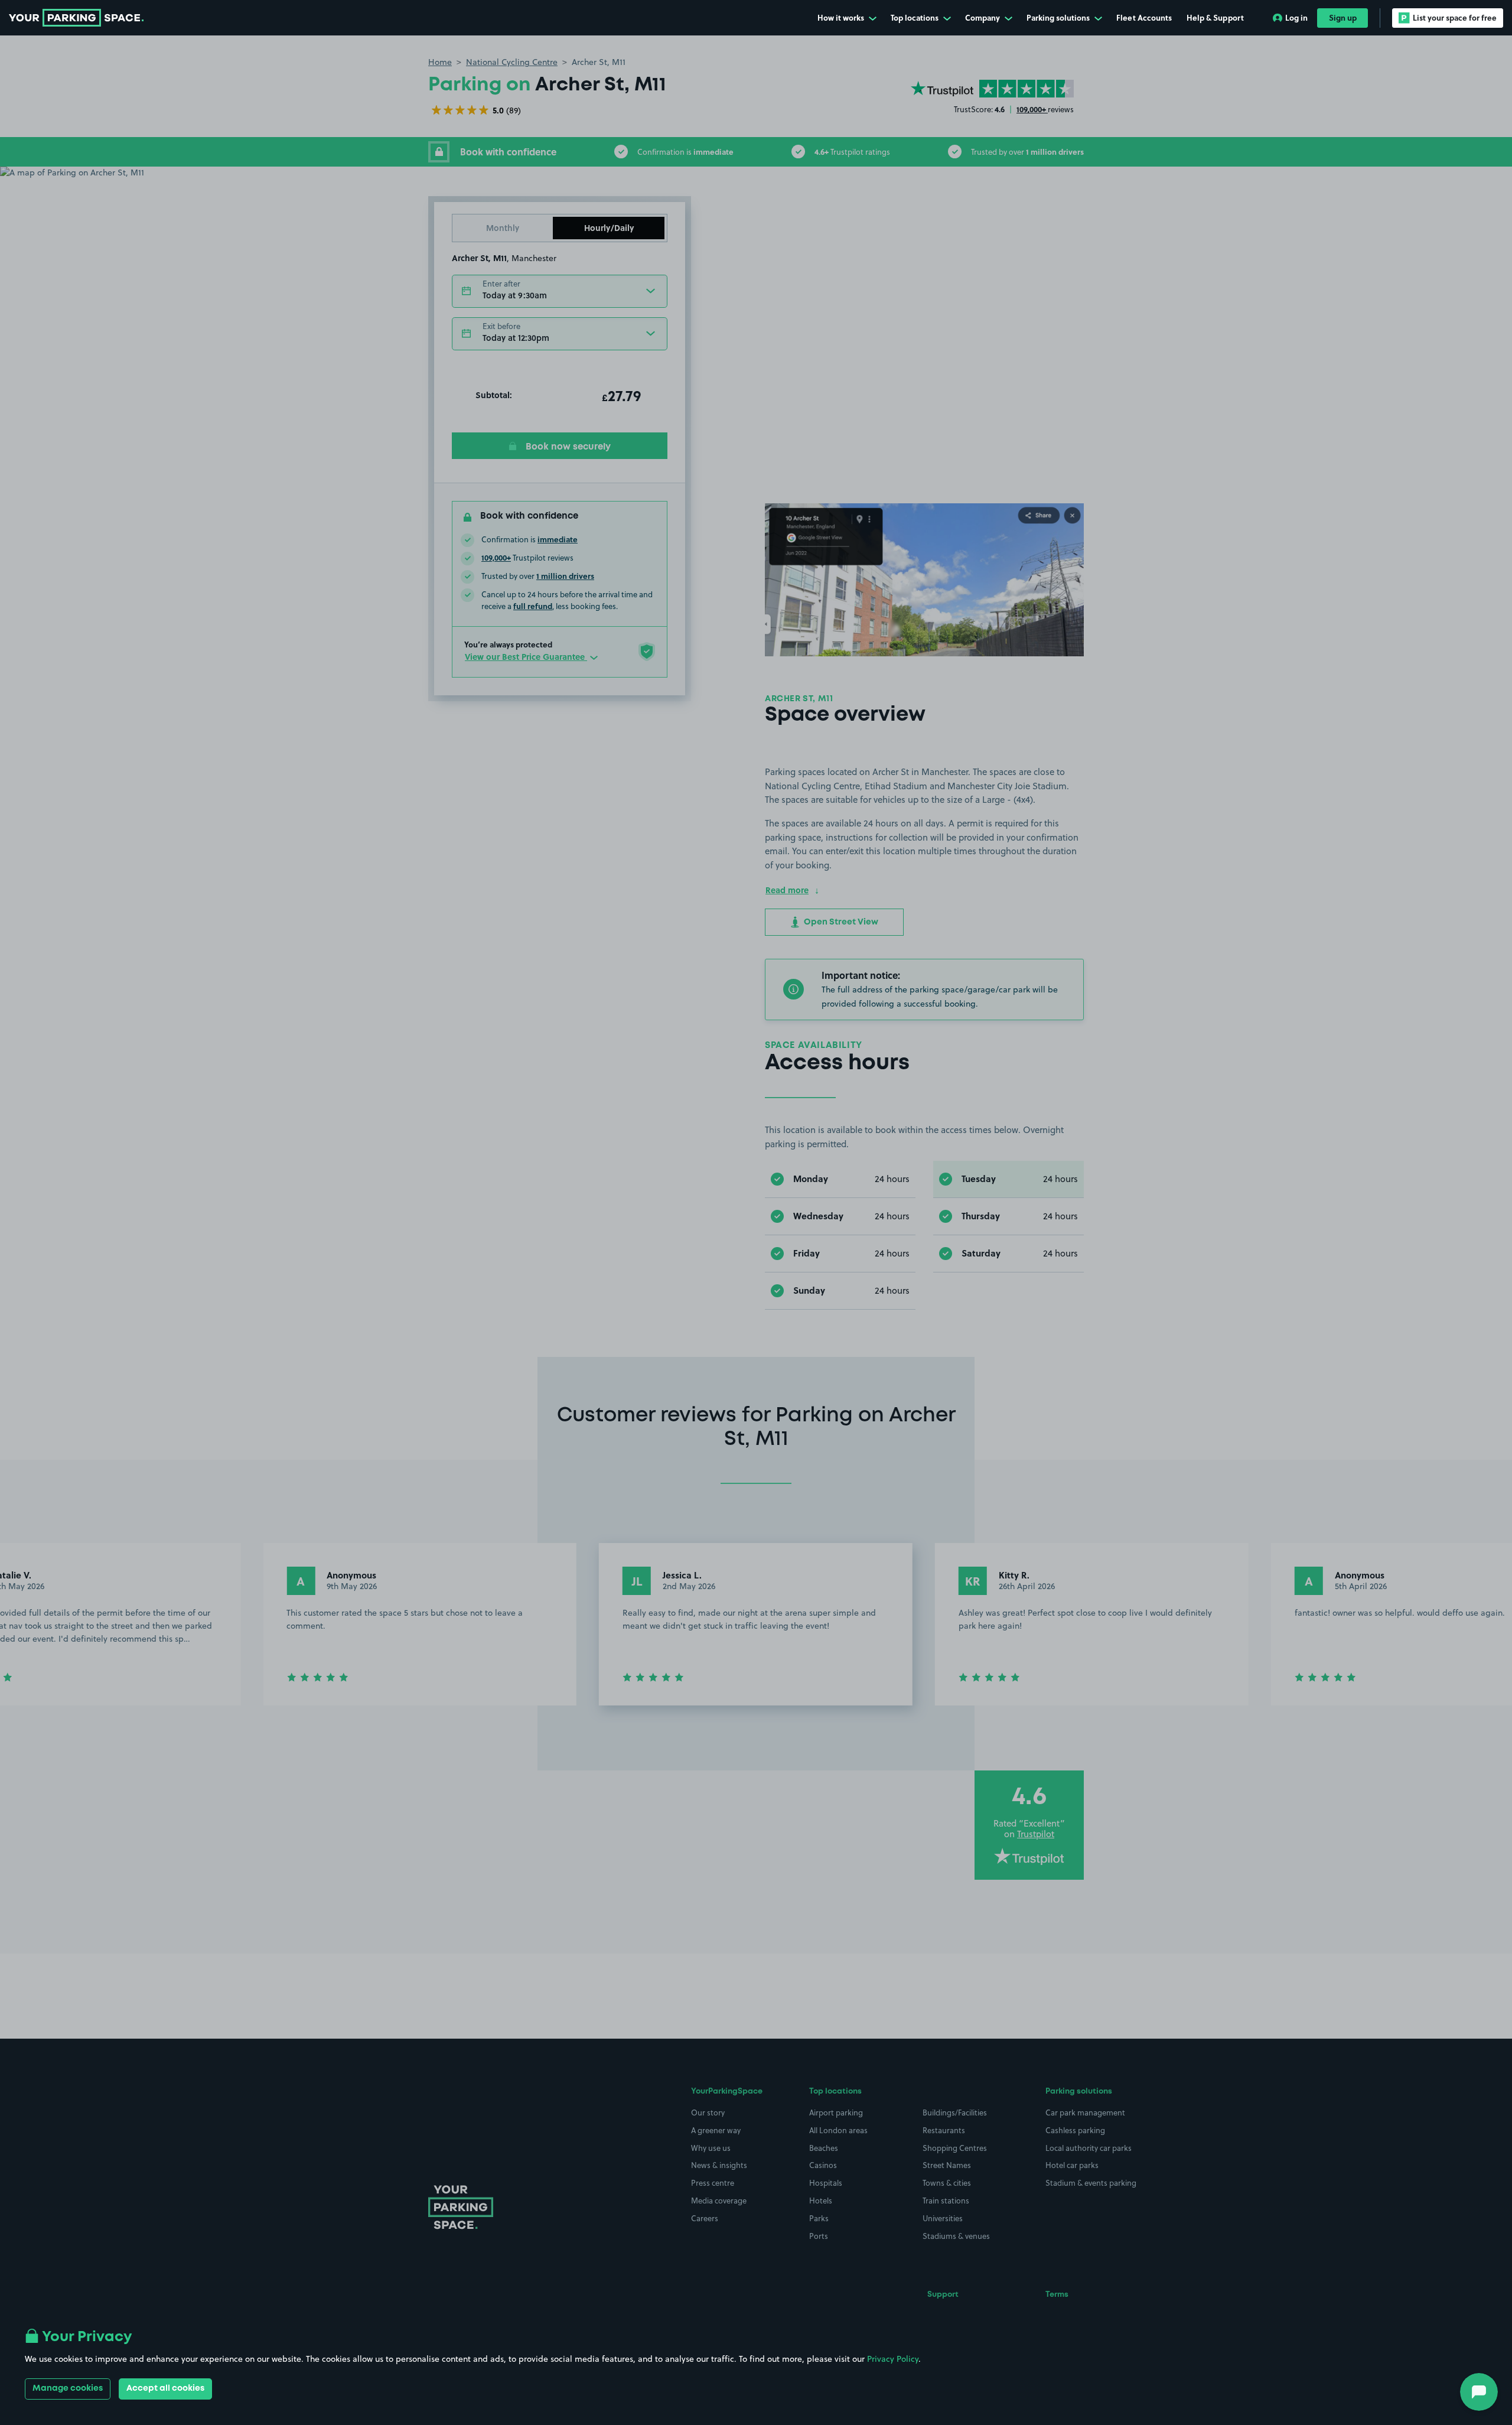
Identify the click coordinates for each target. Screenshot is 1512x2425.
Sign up (1343, 17)
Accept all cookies (165, 2388)
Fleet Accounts (1144, 17)
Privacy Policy (893, 2359)
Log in (1296, 17)
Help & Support (1215, 17)
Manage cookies (68, 2388)
